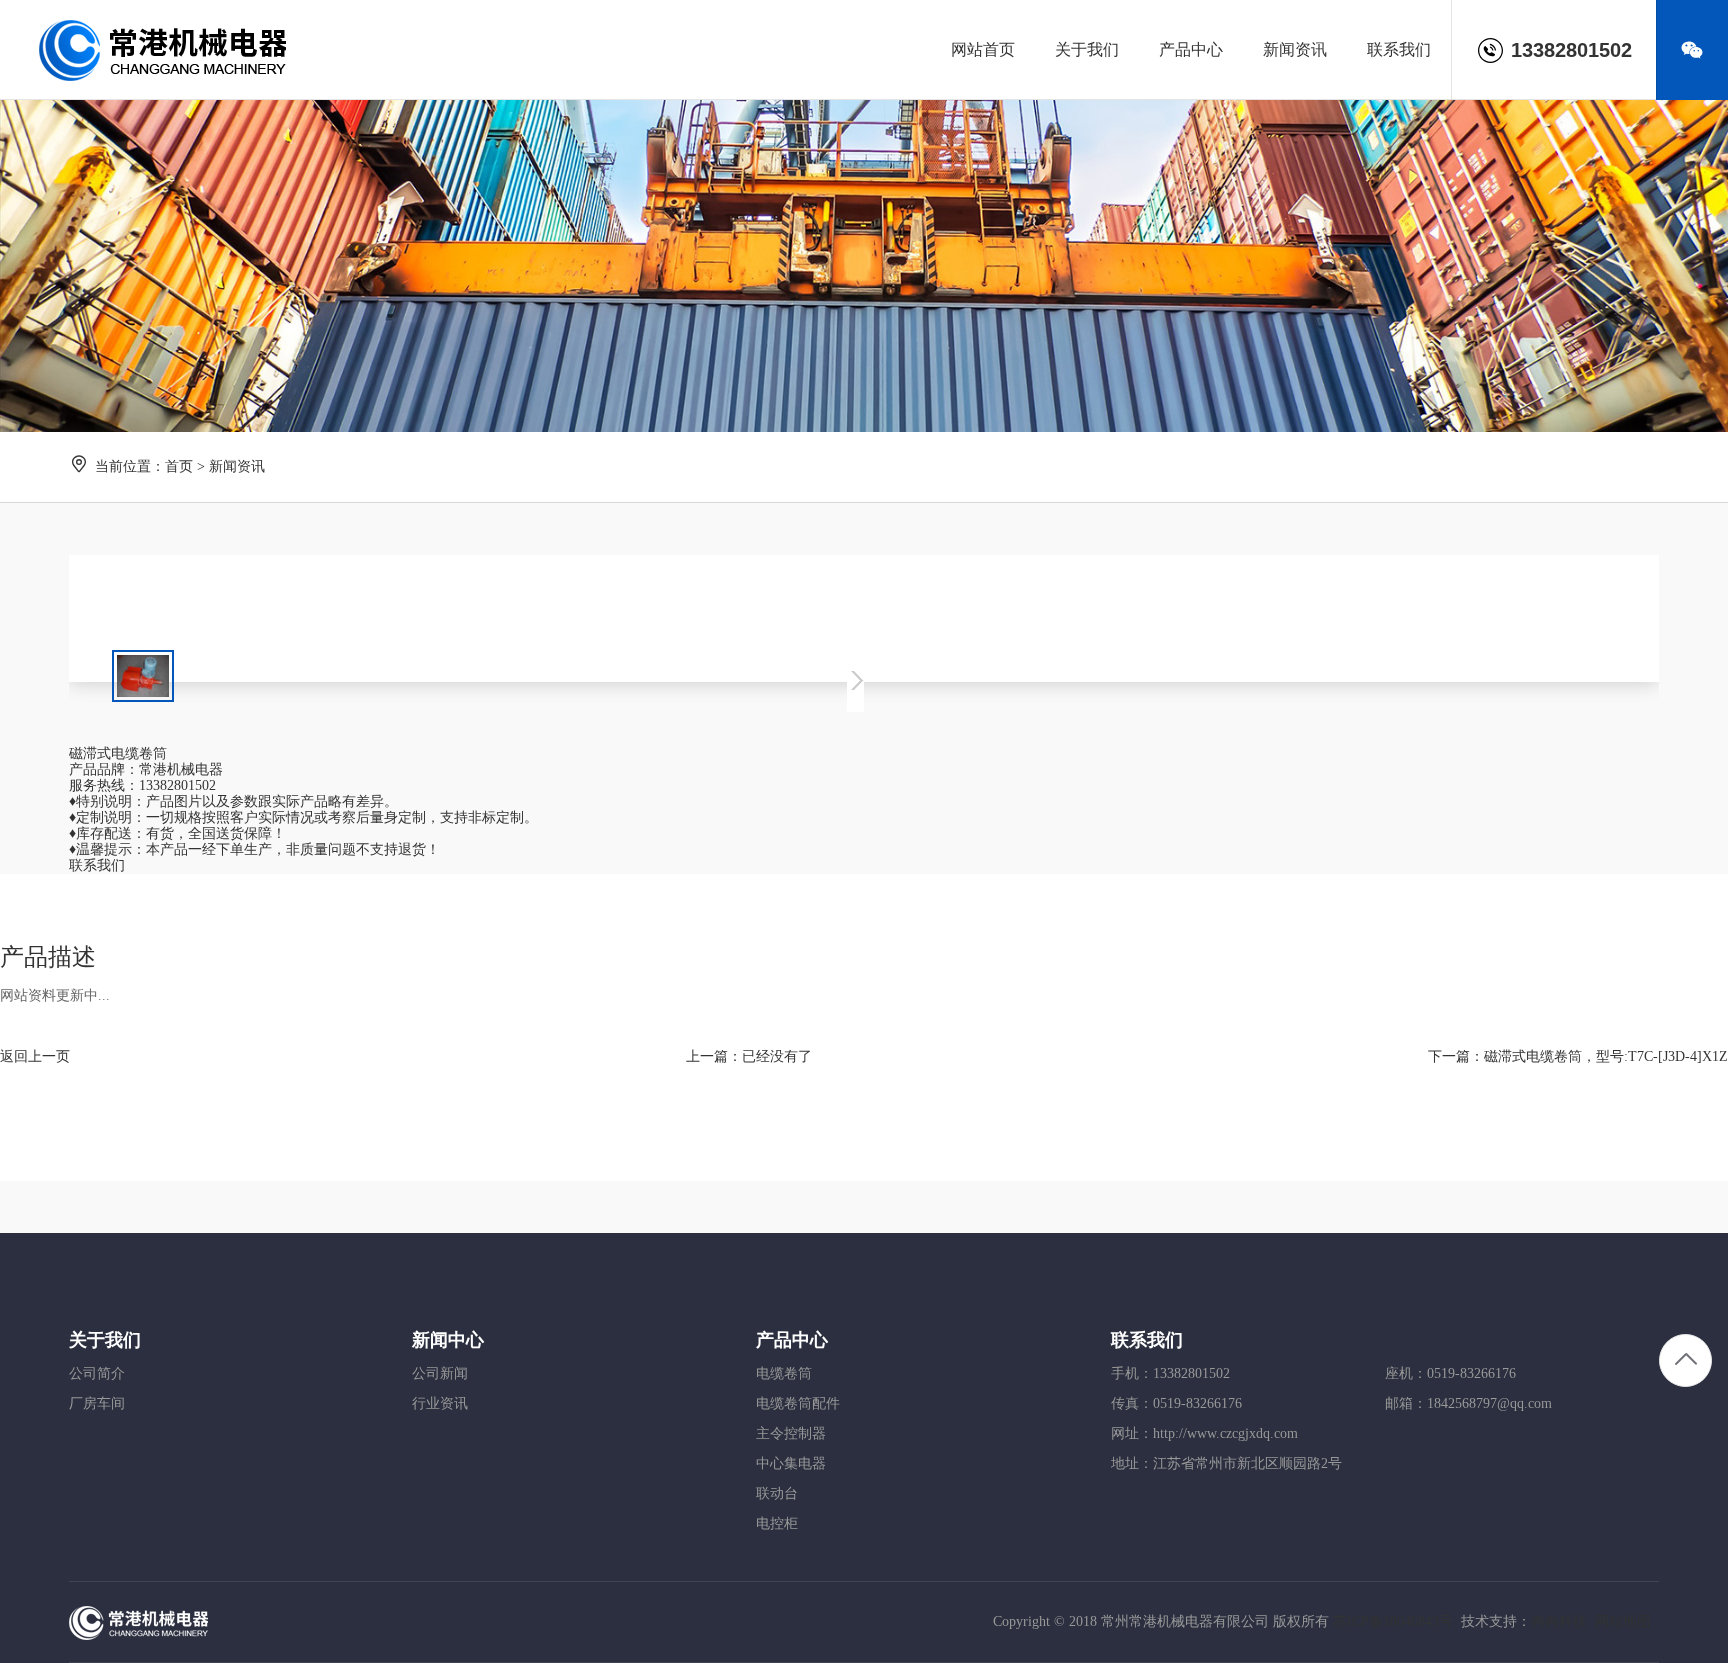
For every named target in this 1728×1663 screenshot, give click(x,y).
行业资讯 (440, 1403)
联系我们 (97, 865)
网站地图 (1623, 1621)
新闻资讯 (237, 466)
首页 (179, 466)
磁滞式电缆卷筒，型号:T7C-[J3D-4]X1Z (1606, 1056)
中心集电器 (791, 1463)
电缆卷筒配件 (798, 1403)
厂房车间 (97, 1403)
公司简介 (97, 1373)
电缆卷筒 (784, 1373)
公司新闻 (440, 1373)
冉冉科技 (1559, 1621)
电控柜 (777, 1523)
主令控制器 (791, 1433)
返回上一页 (35, 1056)
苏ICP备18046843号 (1393, 1621)
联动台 (777, 1493)
